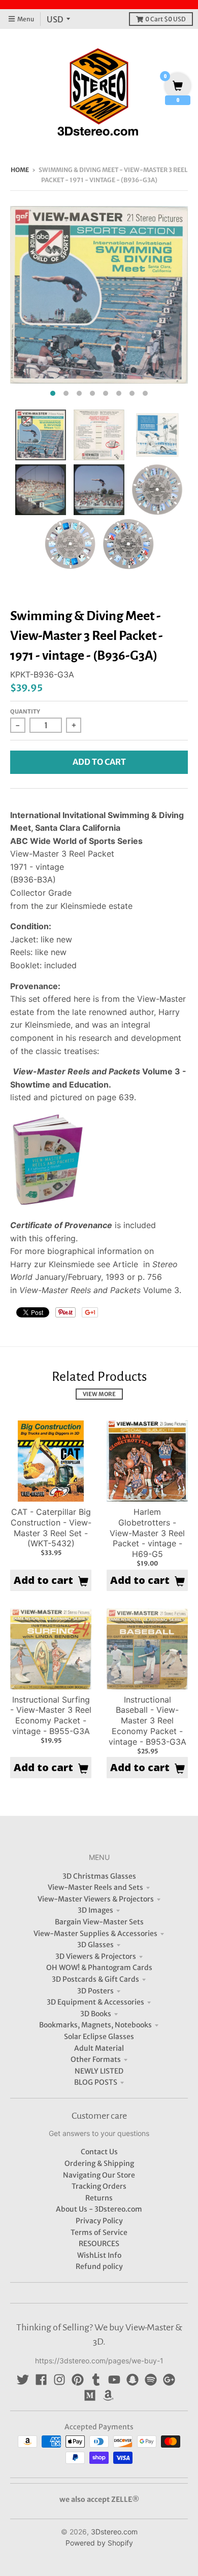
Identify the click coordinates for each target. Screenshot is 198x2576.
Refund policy (99, 2266)
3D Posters (95, 1991)
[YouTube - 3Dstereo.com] (114, 2380)
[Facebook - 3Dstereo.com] (41, 2380)
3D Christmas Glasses (99, 1876)
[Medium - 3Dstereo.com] (90, 2395)
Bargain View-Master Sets (99, 1922)
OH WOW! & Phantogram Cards (99, 1968)
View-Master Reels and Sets (95, 1887)
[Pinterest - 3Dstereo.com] (78, 2380)
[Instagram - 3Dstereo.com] (59, 2380)
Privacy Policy (99, 2221)
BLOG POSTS (96, 2082)
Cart (166, 19)
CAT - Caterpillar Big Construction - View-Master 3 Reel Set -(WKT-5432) (51, 1528)
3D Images (95, 1910)
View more (99, 1394)
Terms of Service (99, 2232)
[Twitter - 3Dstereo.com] (23, 2380)
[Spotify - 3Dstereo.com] (151, 2380)
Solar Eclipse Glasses (99, 2037)
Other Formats (96, 2059)
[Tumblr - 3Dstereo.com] (96, 2380)
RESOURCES (99, 2244)
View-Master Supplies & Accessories (95, 1934)
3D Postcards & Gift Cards (95, 1979)
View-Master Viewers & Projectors (96, 1899)
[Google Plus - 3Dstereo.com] (169, 2380)
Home (20, 170)
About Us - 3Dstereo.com (99, 2209)
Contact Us (99, 2152)
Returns (99, 2198)
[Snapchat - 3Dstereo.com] (133, 2380)
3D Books (96, 2014)
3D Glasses (95, 1945)
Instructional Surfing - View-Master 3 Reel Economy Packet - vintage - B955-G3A (51, 1715)
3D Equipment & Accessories (95, 2002)
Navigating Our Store (99, 2175)
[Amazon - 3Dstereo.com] (108, 2395)
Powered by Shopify (99, 2543)
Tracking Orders (99, 2186)
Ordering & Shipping (99, 2163)
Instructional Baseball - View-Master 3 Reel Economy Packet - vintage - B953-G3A (147, 1721)
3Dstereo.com (114, 2532)
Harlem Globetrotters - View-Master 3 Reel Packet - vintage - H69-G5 (147, 1533)
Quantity (25, 711)
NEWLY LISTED (99, 2071)
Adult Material (99, 2048)
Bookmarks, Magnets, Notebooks (95, 2025)
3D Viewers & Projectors (96, 1956)
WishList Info (99, 2255)
